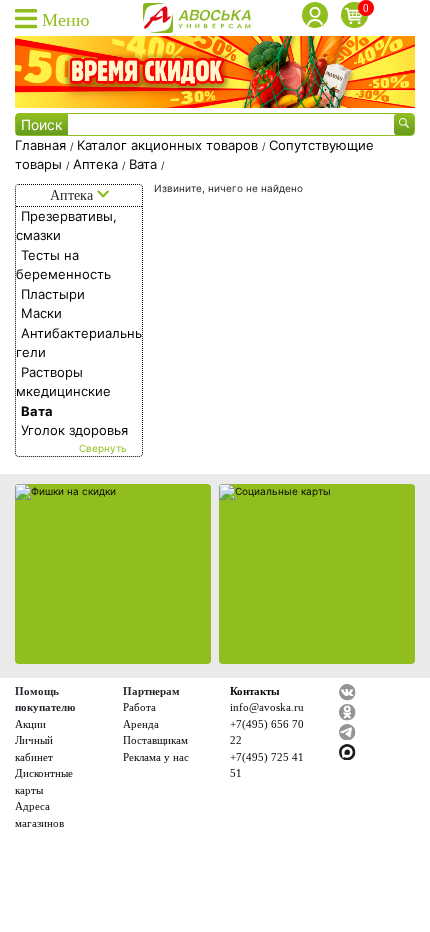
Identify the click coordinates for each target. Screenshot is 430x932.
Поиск (42, 124)
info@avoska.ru (267, 707)
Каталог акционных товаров (169, 145)
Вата (145, 164)
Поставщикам (155, 740)
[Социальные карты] (317, 574)
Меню (63, 20)
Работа (139, 707)
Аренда (141, 724)
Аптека (97, 164)
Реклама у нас (156, 757)
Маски (41, 313)
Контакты (255, 691)
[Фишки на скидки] (113, 574)
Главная (42, 145)
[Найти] (404, 124)
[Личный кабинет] (318, 17)
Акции (30, 724)
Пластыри (53, 294)
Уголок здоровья (74, 430)
